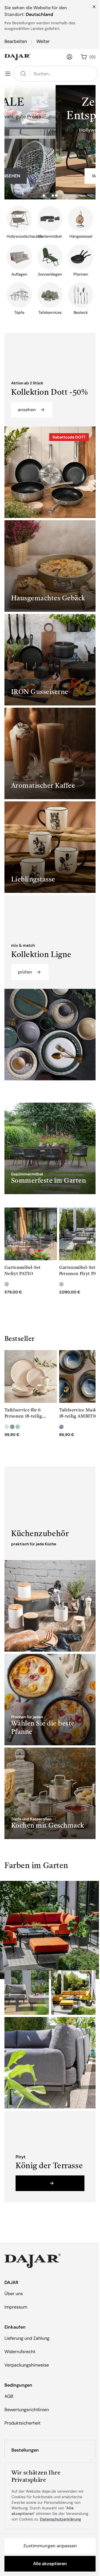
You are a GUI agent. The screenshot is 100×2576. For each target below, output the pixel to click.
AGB (9, 2396)
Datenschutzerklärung (61, 2519)
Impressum (16, 2307)
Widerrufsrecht (20, 2352)
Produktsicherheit (22, 2423)
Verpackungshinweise (27, 2365)
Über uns (14, 2294)
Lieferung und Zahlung (27, 2338)
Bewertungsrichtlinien (27, 2410)
